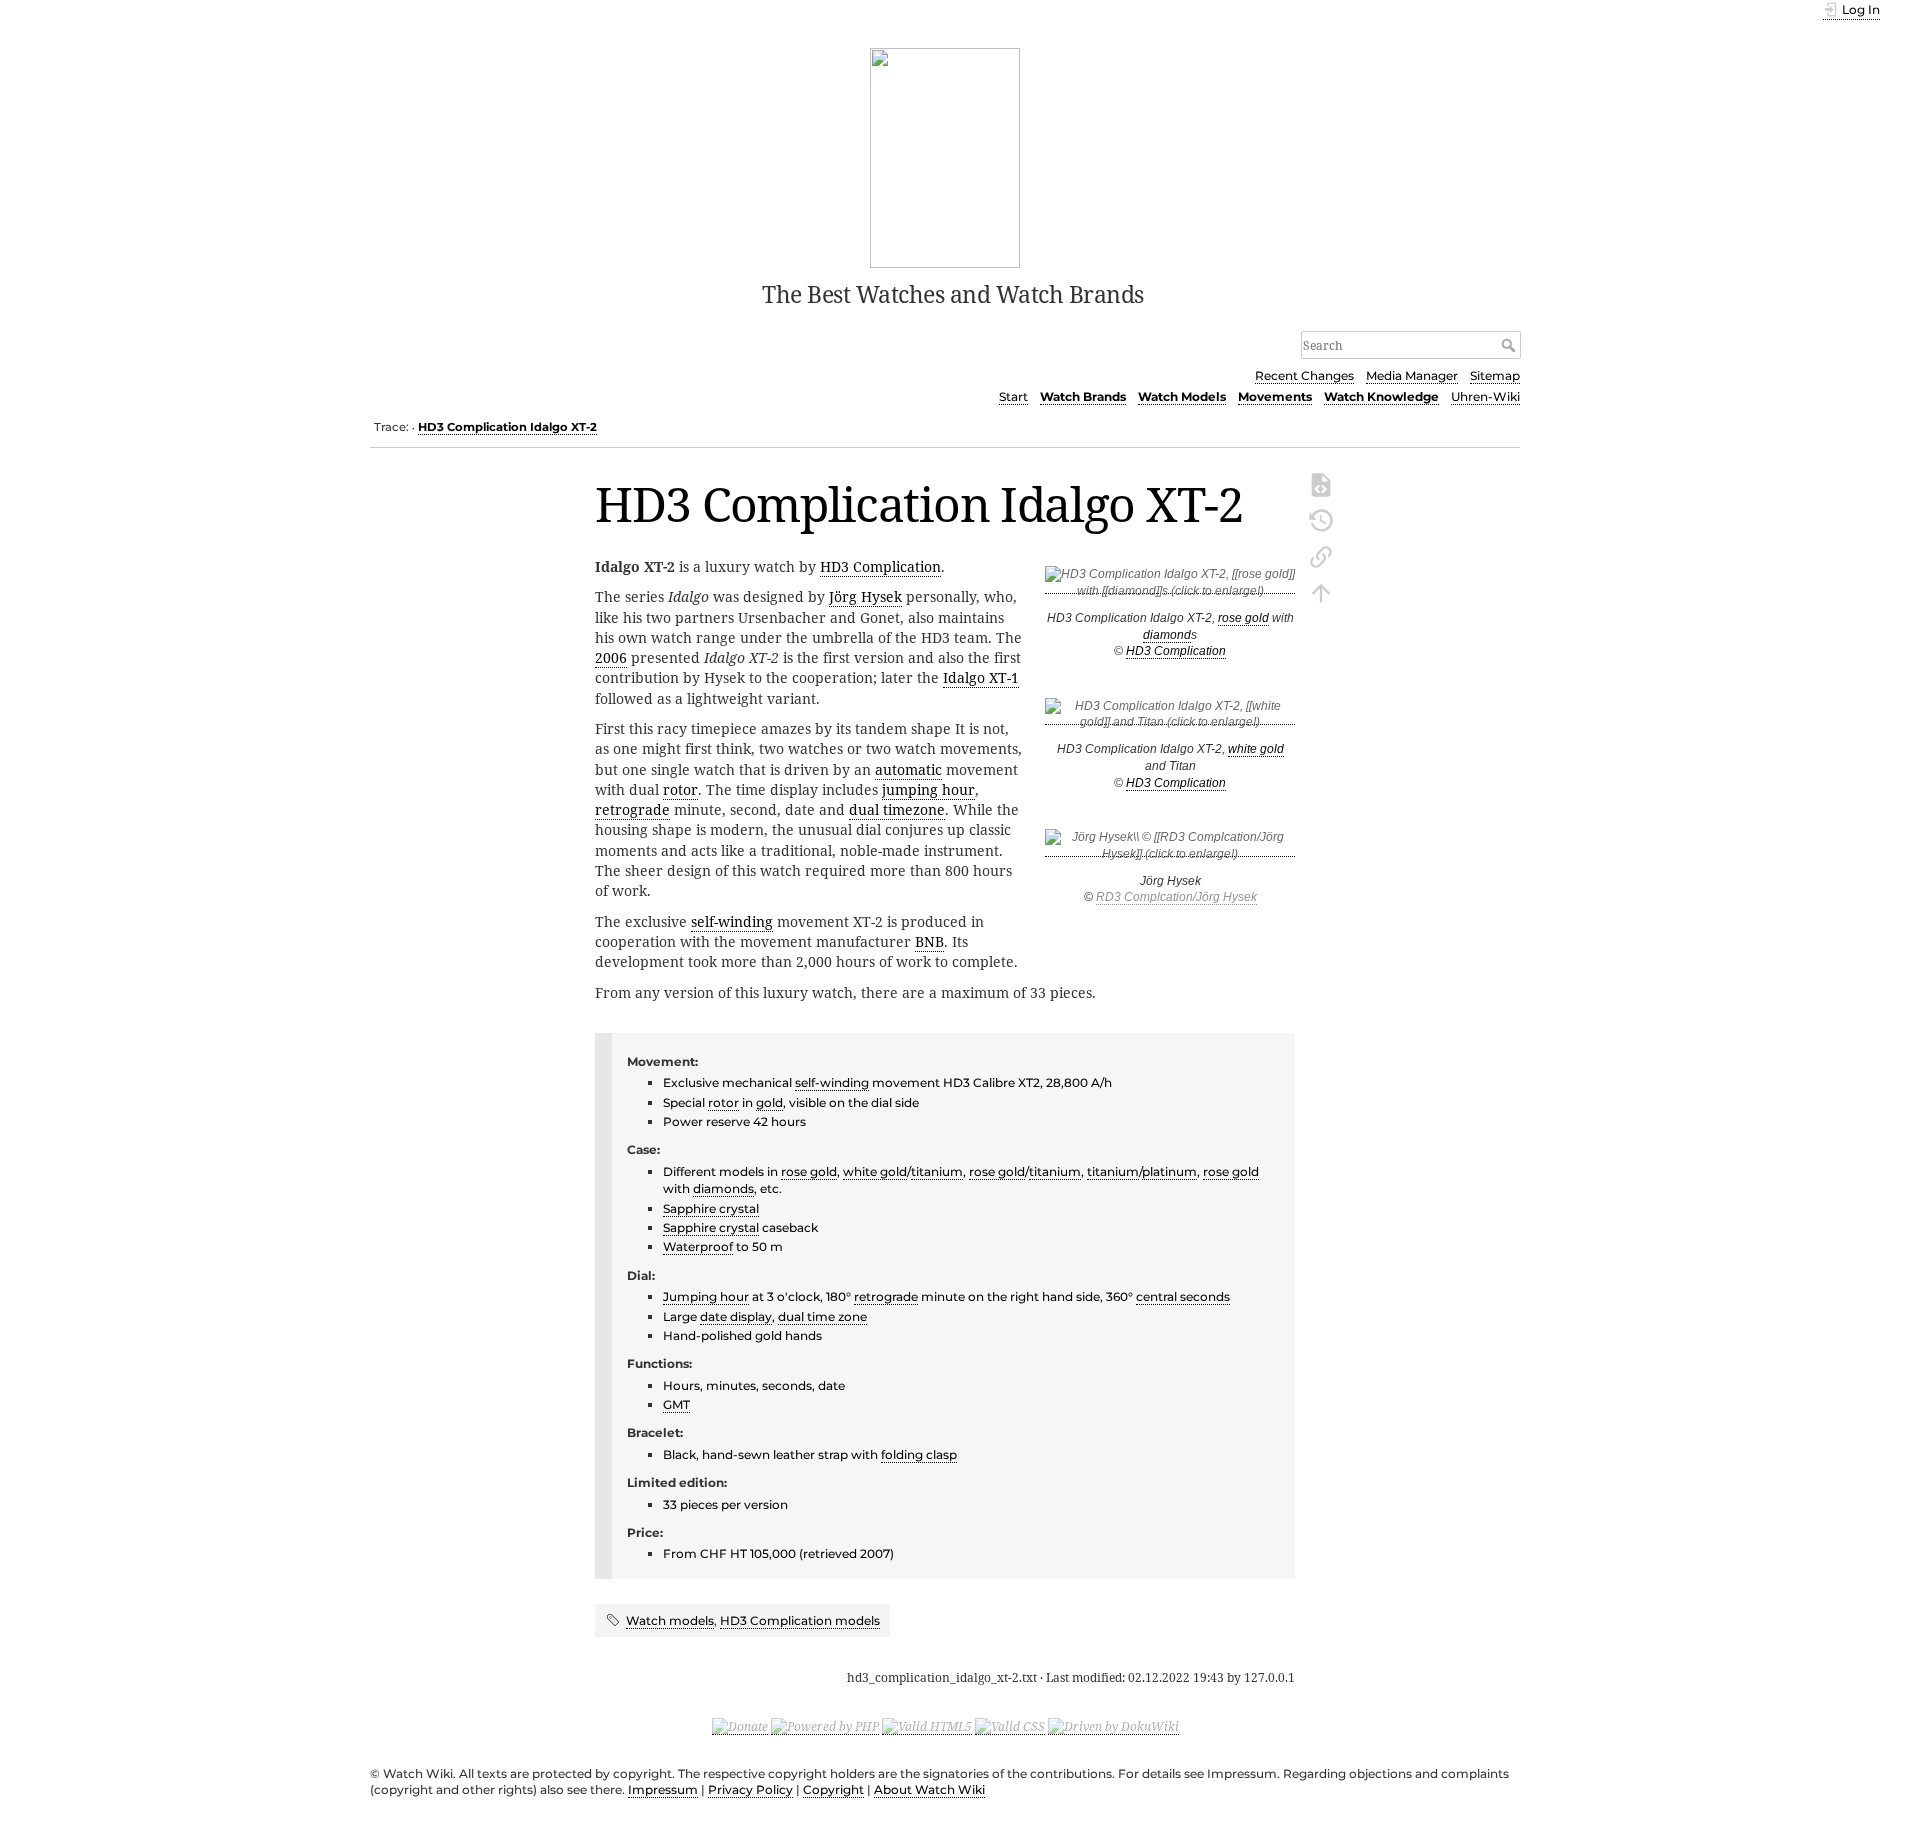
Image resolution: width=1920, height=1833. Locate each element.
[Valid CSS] (1010, 1726)
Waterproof (698, 1246)
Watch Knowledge (1381, 396)
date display (736, 1316)
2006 (611, 657)
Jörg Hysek (865, 596)
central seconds (1183, 1296)
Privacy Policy (750, 1789)
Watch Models (1182, 396)
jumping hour (928, 789)
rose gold (1243, 618)
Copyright (833, 1789)
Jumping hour (706, 1296)
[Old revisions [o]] (1321, 519)
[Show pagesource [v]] (1321, 483)
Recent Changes (1304, 375)
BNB (929, 941)
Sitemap (1495, 375)
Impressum (663, 1789)
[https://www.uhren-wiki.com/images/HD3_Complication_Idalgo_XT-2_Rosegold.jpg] (1170, 586)
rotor (680, 789)
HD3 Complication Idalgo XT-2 (507, 427)
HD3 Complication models (800, 1620)
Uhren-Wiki (1485, 396)
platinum (1169, 1171)
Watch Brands (1083, 396)
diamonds (723, 1188)
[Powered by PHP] (825, 1726)
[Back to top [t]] (1321, 591)
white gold (1256, 749)
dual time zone (822, 1316)
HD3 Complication (1176, 651)
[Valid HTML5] (927, 1726)
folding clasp (919, 1454)
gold (769, 1102)
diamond (1167, 635)
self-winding (732, 921)
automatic (908, 769)
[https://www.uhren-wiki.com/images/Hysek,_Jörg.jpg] (1170, 849)
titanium (937, 1171)
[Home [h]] (945, 156)
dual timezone (897, 809)
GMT (676, 1404)
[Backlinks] (1321, 555)
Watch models (670, 1620)
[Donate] (740, 1726)
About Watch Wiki (929, 1789)
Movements (1275, 396)
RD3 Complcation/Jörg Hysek (1176, 897)
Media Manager (1412, 375)
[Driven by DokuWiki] (1113, 1726)
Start (1013, 396)
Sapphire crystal (711, 1208)
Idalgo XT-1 (981, 677)
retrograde (632, 809)
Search (1510, 345)
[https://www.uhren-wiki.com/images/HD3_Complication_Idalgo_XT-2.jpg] (1170, 717)
